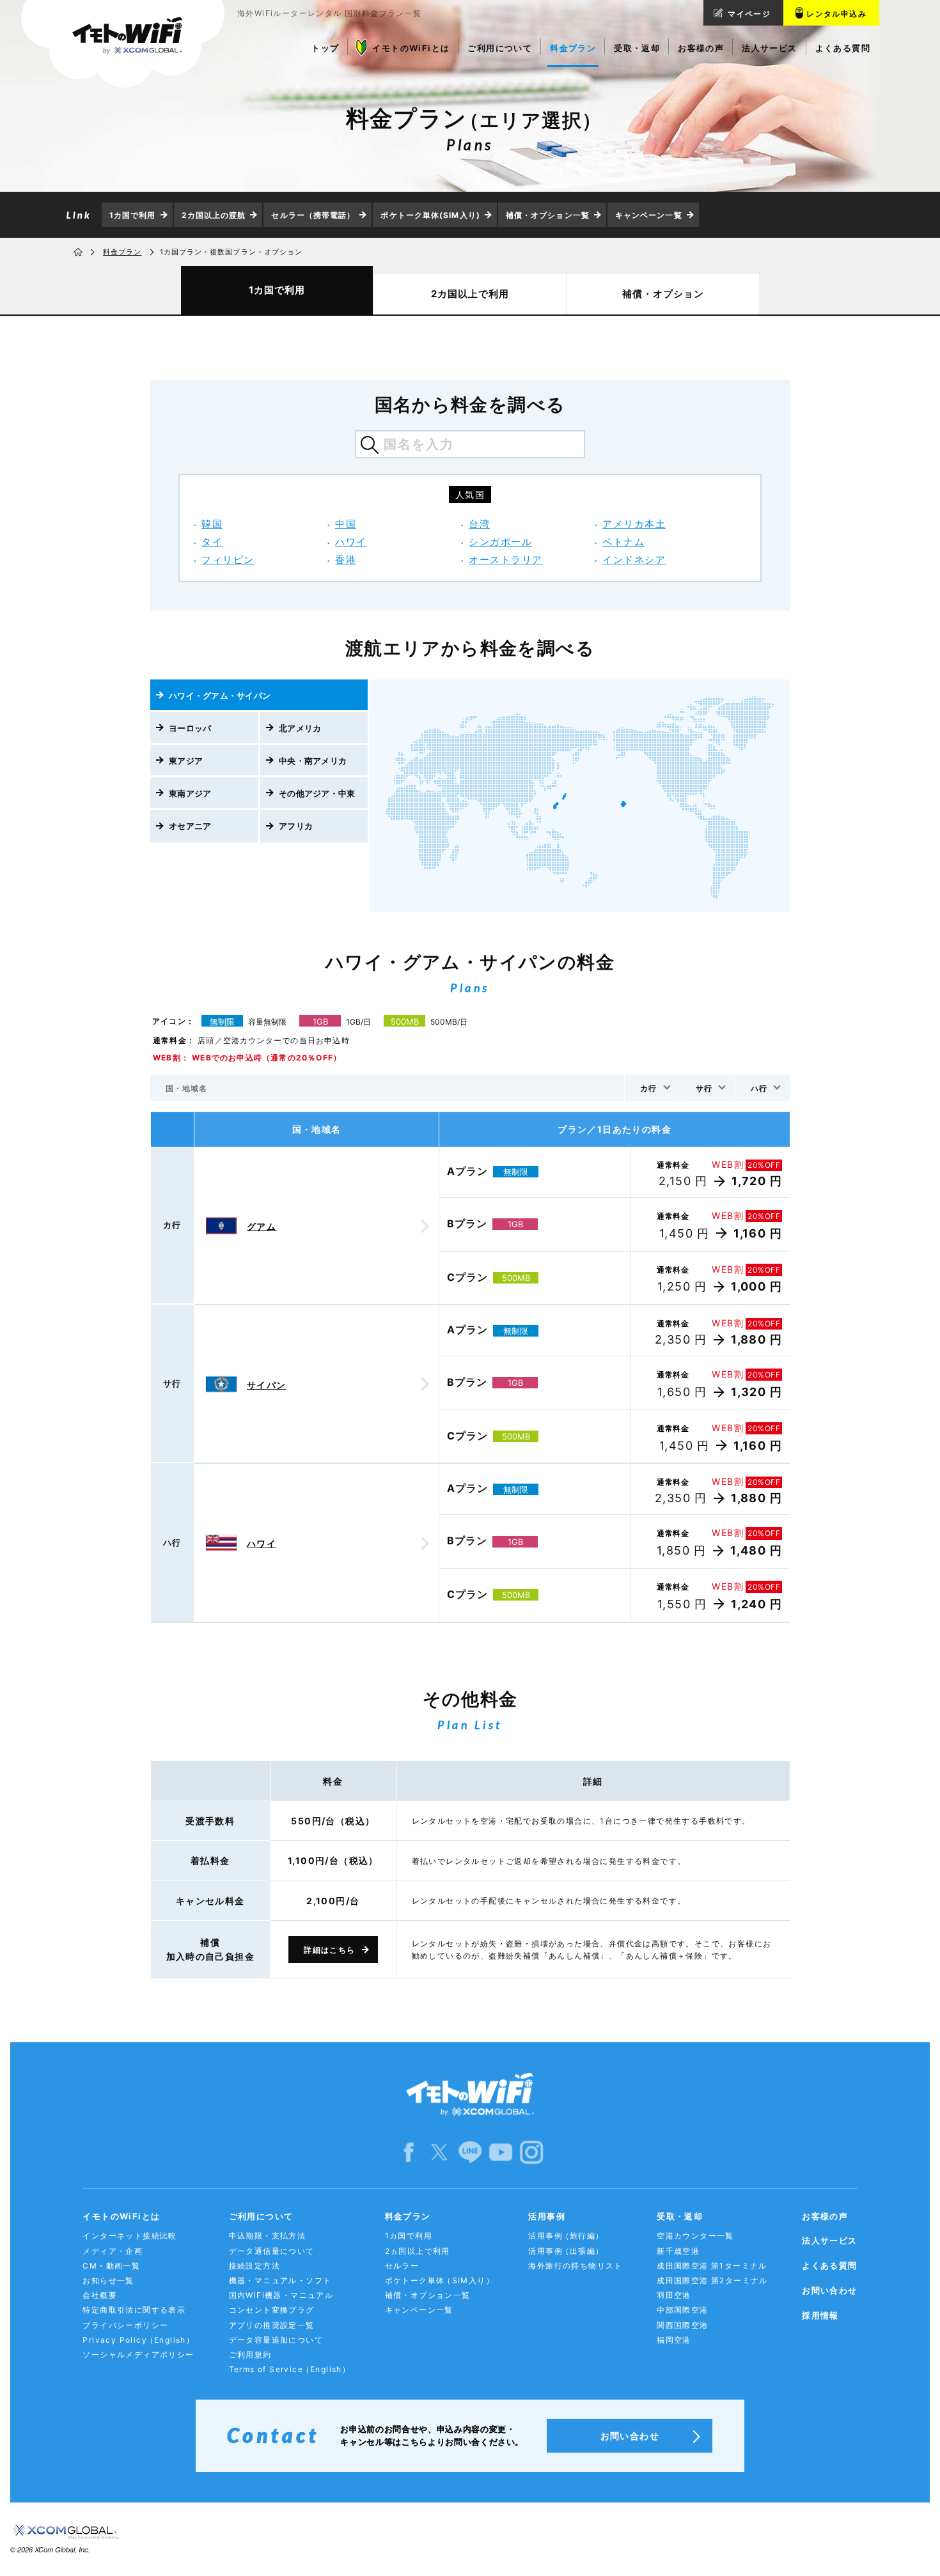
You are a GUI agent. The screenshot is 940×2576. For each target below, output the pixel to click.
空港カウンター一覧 (695, 2236)
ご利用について (261, 2216)
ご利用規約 (250, 2355)
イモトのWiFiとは (121, 2216)
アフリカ (296, 826)
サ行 (704, 1088)
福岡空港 (674, 2340)
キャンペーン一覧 (649, 215)
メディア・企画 (113, 2251)
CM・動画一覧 (111, 2266)
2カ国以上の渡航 (214, 215)
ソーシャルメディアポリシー (138, 2355)
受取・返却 (680, 2216)
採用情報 (820, 2315)
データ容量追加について (276, 2340)
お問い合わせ (829, 2290)
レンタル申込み (836, 14)
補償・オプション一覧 (548, 215)
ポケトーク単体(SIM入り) (430, 215)
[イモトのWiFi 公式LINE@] (470, 2151)
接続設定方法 (255, 2266)
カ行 (648, 1088)
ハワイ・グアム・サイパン (220, 695)
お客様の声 (825, 2216)
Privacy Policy (138, 2340)
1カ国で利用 (133, 215)
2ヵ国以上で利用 (418, 2251)
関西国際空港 (682, 2325)
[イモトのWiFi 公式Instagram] (531, 2151)
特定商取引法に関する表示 (134, 2310)
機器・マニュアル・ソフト (280, 2280)
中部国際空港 (682, 2310)
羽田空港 (674, 2295)
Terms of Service (290, 2369)
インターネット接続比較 (129, 2236)
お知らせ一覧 (108, 2280)
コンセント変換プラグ (272, 2310)
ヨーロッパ (190, 728)
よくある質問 (829, 2265)
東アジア (186, 761)
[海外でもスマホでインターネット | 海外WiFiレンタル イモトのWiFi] (123, 44)
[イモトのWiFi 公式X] (439, 2151)
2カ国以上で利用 (470, 294)
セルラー (402, 2266)
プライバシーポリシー (125, 2325)
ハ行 (759, 1088)
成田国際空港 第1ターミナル (712, 2266)
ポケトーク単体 (440, 2280)
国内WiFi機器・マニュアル (281, 2295)
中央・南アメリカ (313, 761)
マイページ (749, 14)
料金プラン (122, 252)
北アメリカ (300, 728)
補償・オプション (663, 294)
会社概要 (100, 2295)
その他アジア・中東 (317, 793)
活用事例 (547, 2216)
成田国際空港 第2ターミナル (712, 2280)
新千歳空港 (678, 2251)
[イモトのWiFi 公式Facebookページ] (409, 2151)
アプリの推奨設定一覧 (272, 2325)
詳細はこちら (329, 1950)
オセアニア (190, 826)
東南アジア (190, 793)
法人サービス (829, 2240)
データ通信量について (272, 2251)
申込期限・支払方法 (268, 2236)
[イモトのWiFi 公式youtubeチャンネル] (501, 2151)
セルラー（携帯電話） (313, 215)
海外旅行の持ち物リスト (575, 2266)
